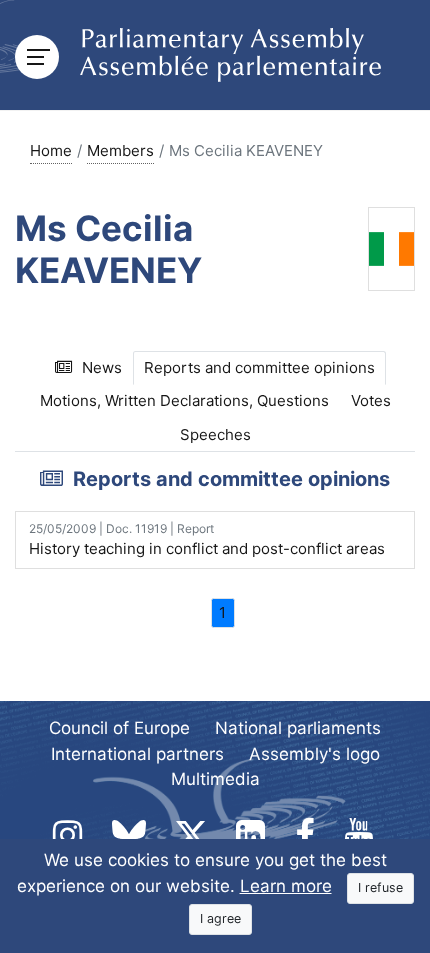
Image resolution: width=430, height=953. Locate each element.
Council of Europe (119, 728)
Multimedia (215, 779)
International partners (137, 754)
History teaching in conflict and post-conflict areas (207, 539)
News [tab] (102, 367)
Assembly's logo (314, 754)
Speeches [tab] (215, 434)
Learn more (286, 886)
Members (120, 150)
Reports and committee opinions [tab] (259, 367)
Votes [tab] (371, 400)
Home (51, 150)
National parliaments (298, 728)
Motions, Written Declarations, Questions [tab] (184, 400)
